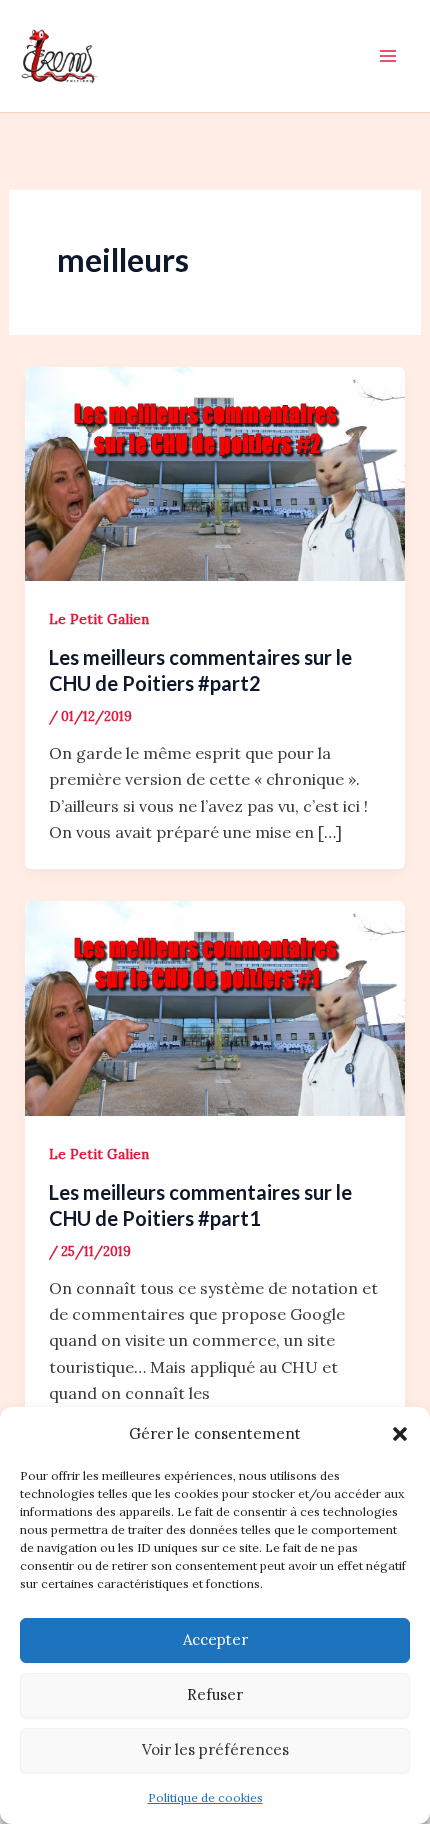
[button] (400, 1434)
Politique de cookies (205, 1797)
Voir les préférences (215, 1749)
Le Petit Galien (99, 619)
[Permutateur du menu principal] (388, 56)
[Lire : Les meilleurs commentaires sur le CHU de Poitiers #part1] (215, 1007)
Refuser (215, 1694)
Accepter (215, 1639)
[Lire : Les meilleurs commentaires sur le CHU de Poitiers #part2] (215, 472)
